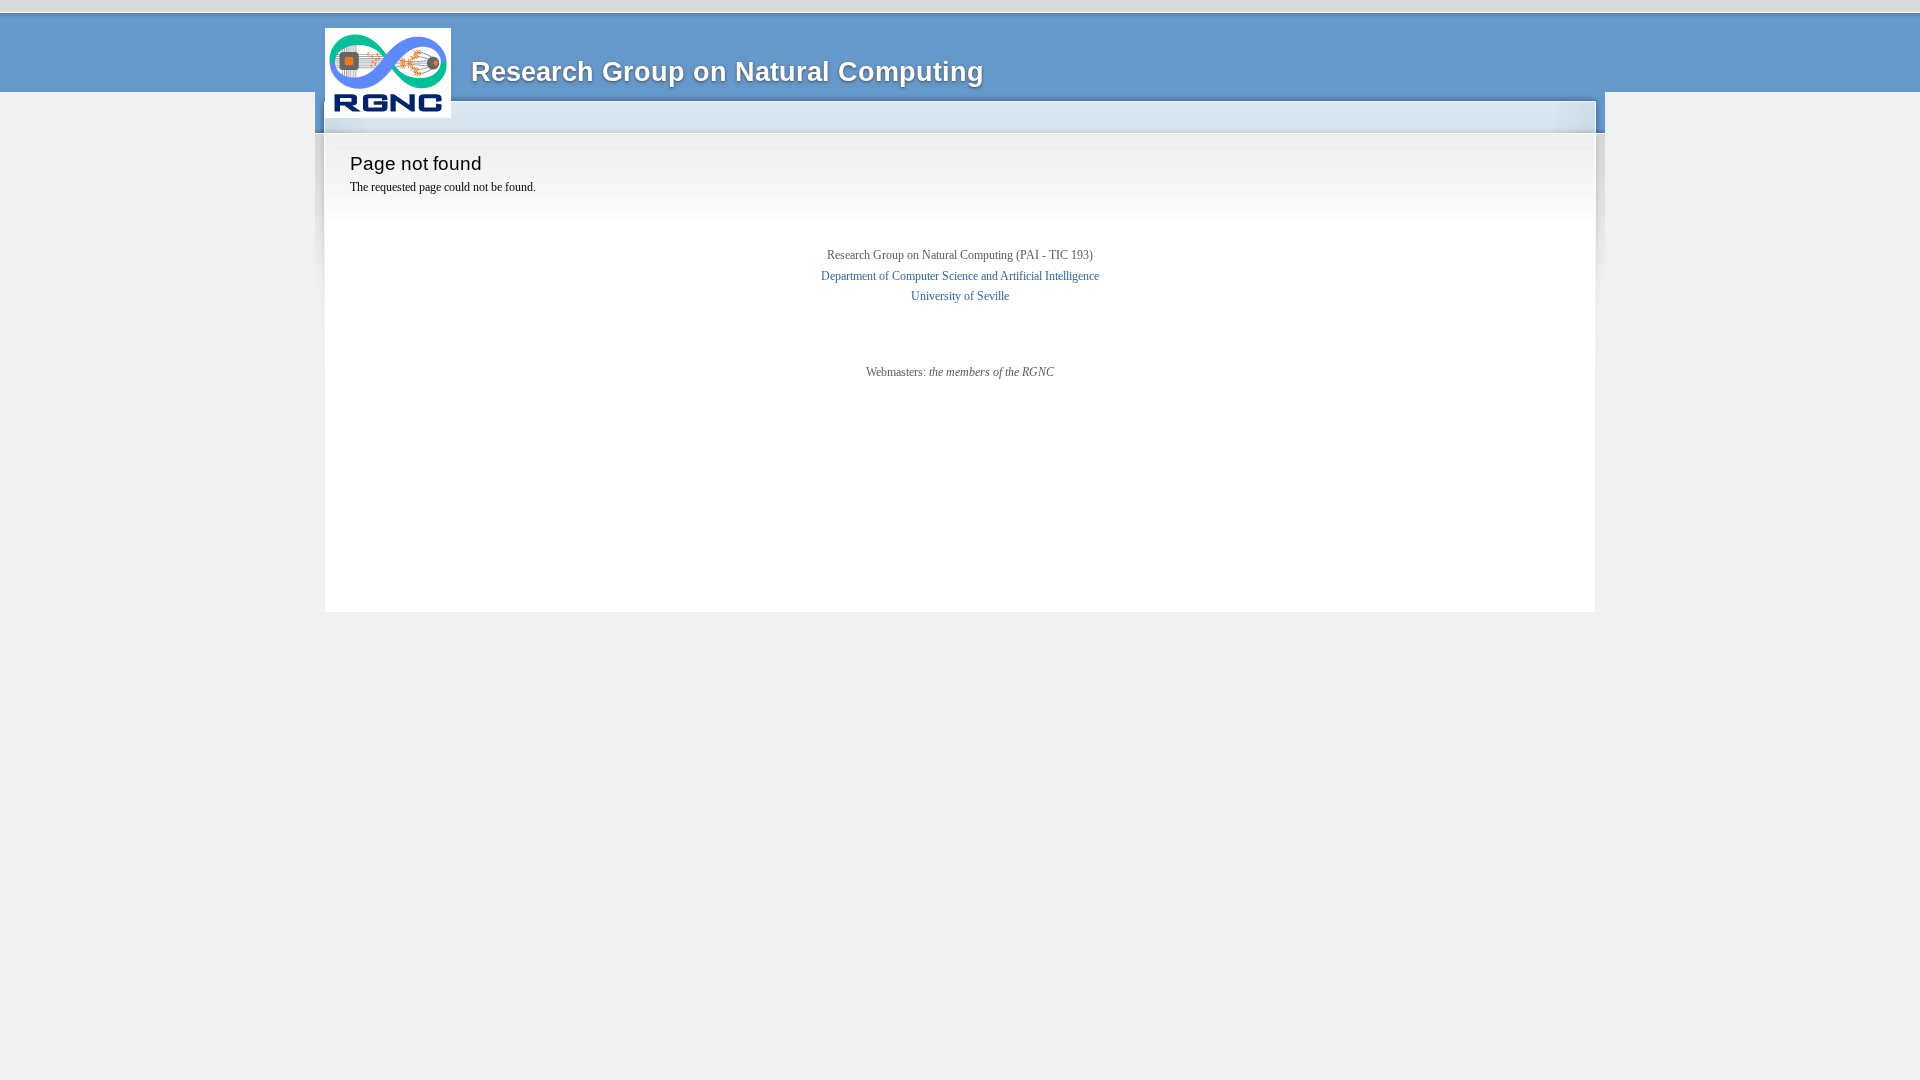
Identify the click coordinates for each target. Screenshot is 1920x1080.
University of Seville (960, 296)
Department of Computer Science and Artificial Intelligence (960, 276)
